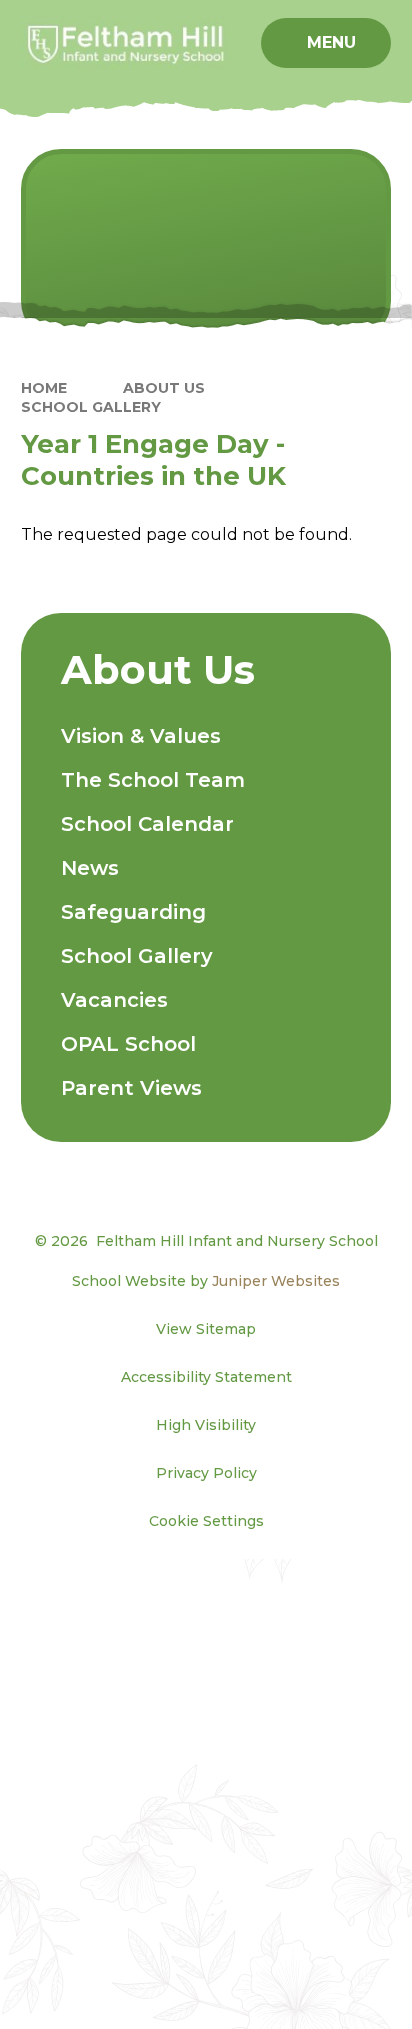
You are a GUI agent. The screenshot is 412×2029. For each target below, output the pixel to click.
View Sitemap (206, 1329)
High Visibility (206, 1425)
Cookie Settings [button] (206, 1521)
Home (44, 388)
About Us (164, 388)
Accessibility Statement (206, 1377)
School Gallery (91, 407)
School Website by (206, 1281)
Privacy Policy (206, 1473)
